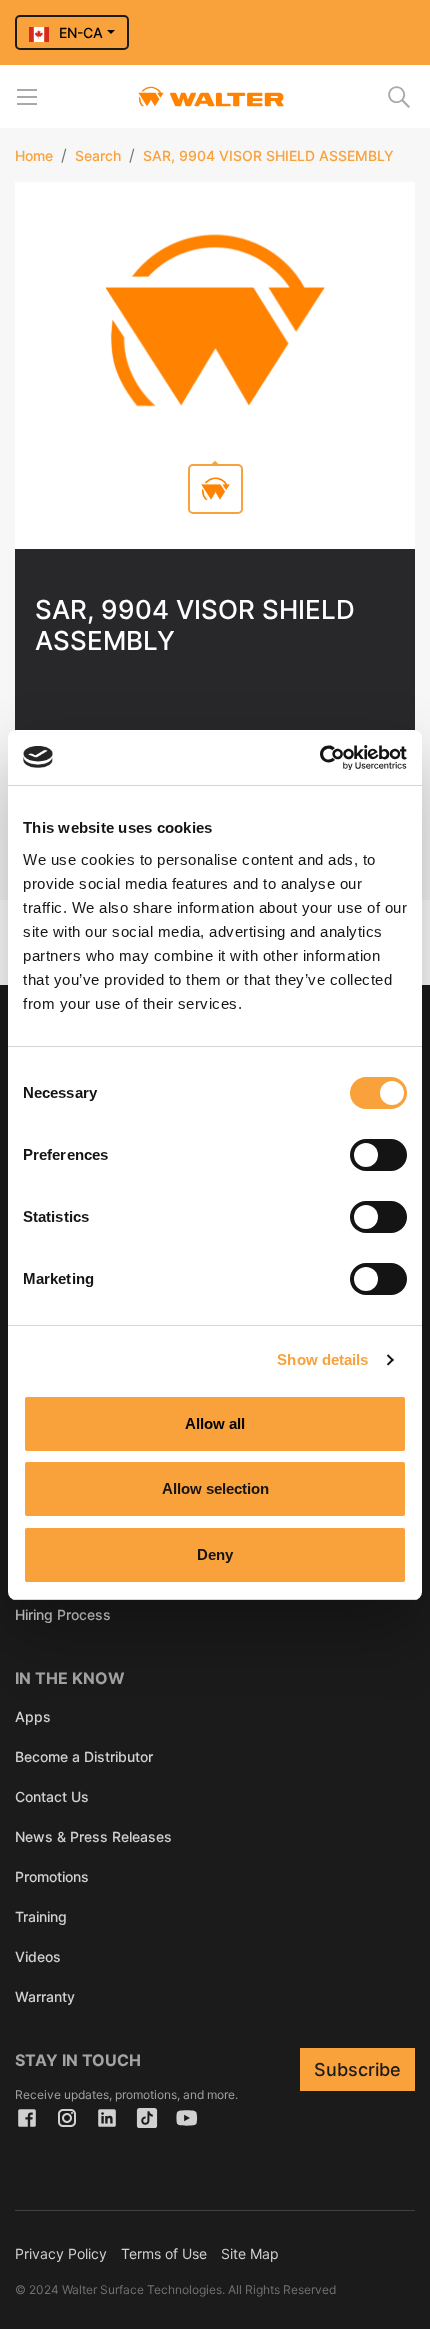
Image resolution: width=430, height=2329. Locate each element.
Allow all (215, 1423)
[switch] (378, 1155)
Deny (215, 1554)
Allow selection (215, 1488)
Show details (322, 1359)
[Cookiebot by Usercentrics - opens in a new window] (319, 758)
